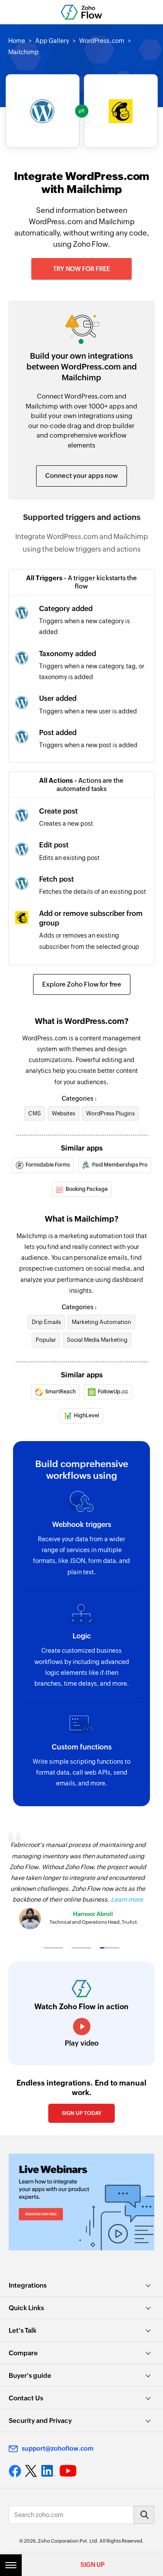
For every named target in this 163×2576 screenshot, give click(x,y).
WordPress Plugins (110, 1113)
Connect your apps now (81, 476)
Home (17, 41)
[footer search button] (144, 2515)
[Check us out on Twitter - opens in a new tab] (31, 2471)
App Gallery (52, 41)
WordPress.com (102, 41)
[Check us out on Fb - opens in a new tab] (15, 2471)
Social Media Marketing (97, 1340)
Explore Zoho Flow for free (82, 984)
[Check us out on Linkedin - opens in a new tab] (48, 2471)
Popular (46, 1340)
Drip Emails (46, 1322)
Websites (63, 1113)
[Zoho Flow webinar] (81, 2202)
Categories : (79, 1098)
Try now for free (81, 269)
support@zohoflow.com (58, 2449)
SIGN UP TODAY (81, 2113)
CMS (35, 1113)
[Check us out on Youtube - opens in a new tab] (68, 2471)
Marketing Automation (101, 1322)
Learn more (127, 1899)
